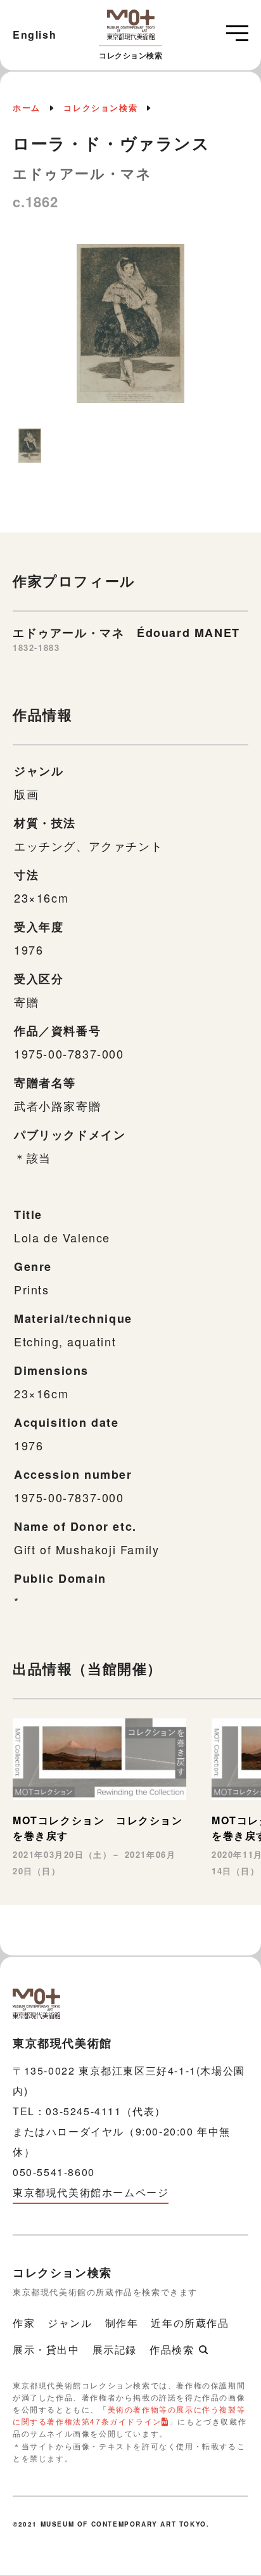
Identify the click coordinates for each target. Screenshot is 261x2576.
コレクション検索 (100, 107)
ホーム (27, 107)
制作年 (122, 2323)
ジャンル (70, 2323)
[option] (130, 330)
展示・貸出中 (46, 2349)
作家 (24, 2323)
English (35, 35)
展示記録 (115, 2349)
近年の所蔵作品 (190, 2323)
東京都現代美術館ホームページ (91, 2192)
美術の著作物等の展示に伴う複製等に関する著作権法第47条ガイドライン (129, 2415)
